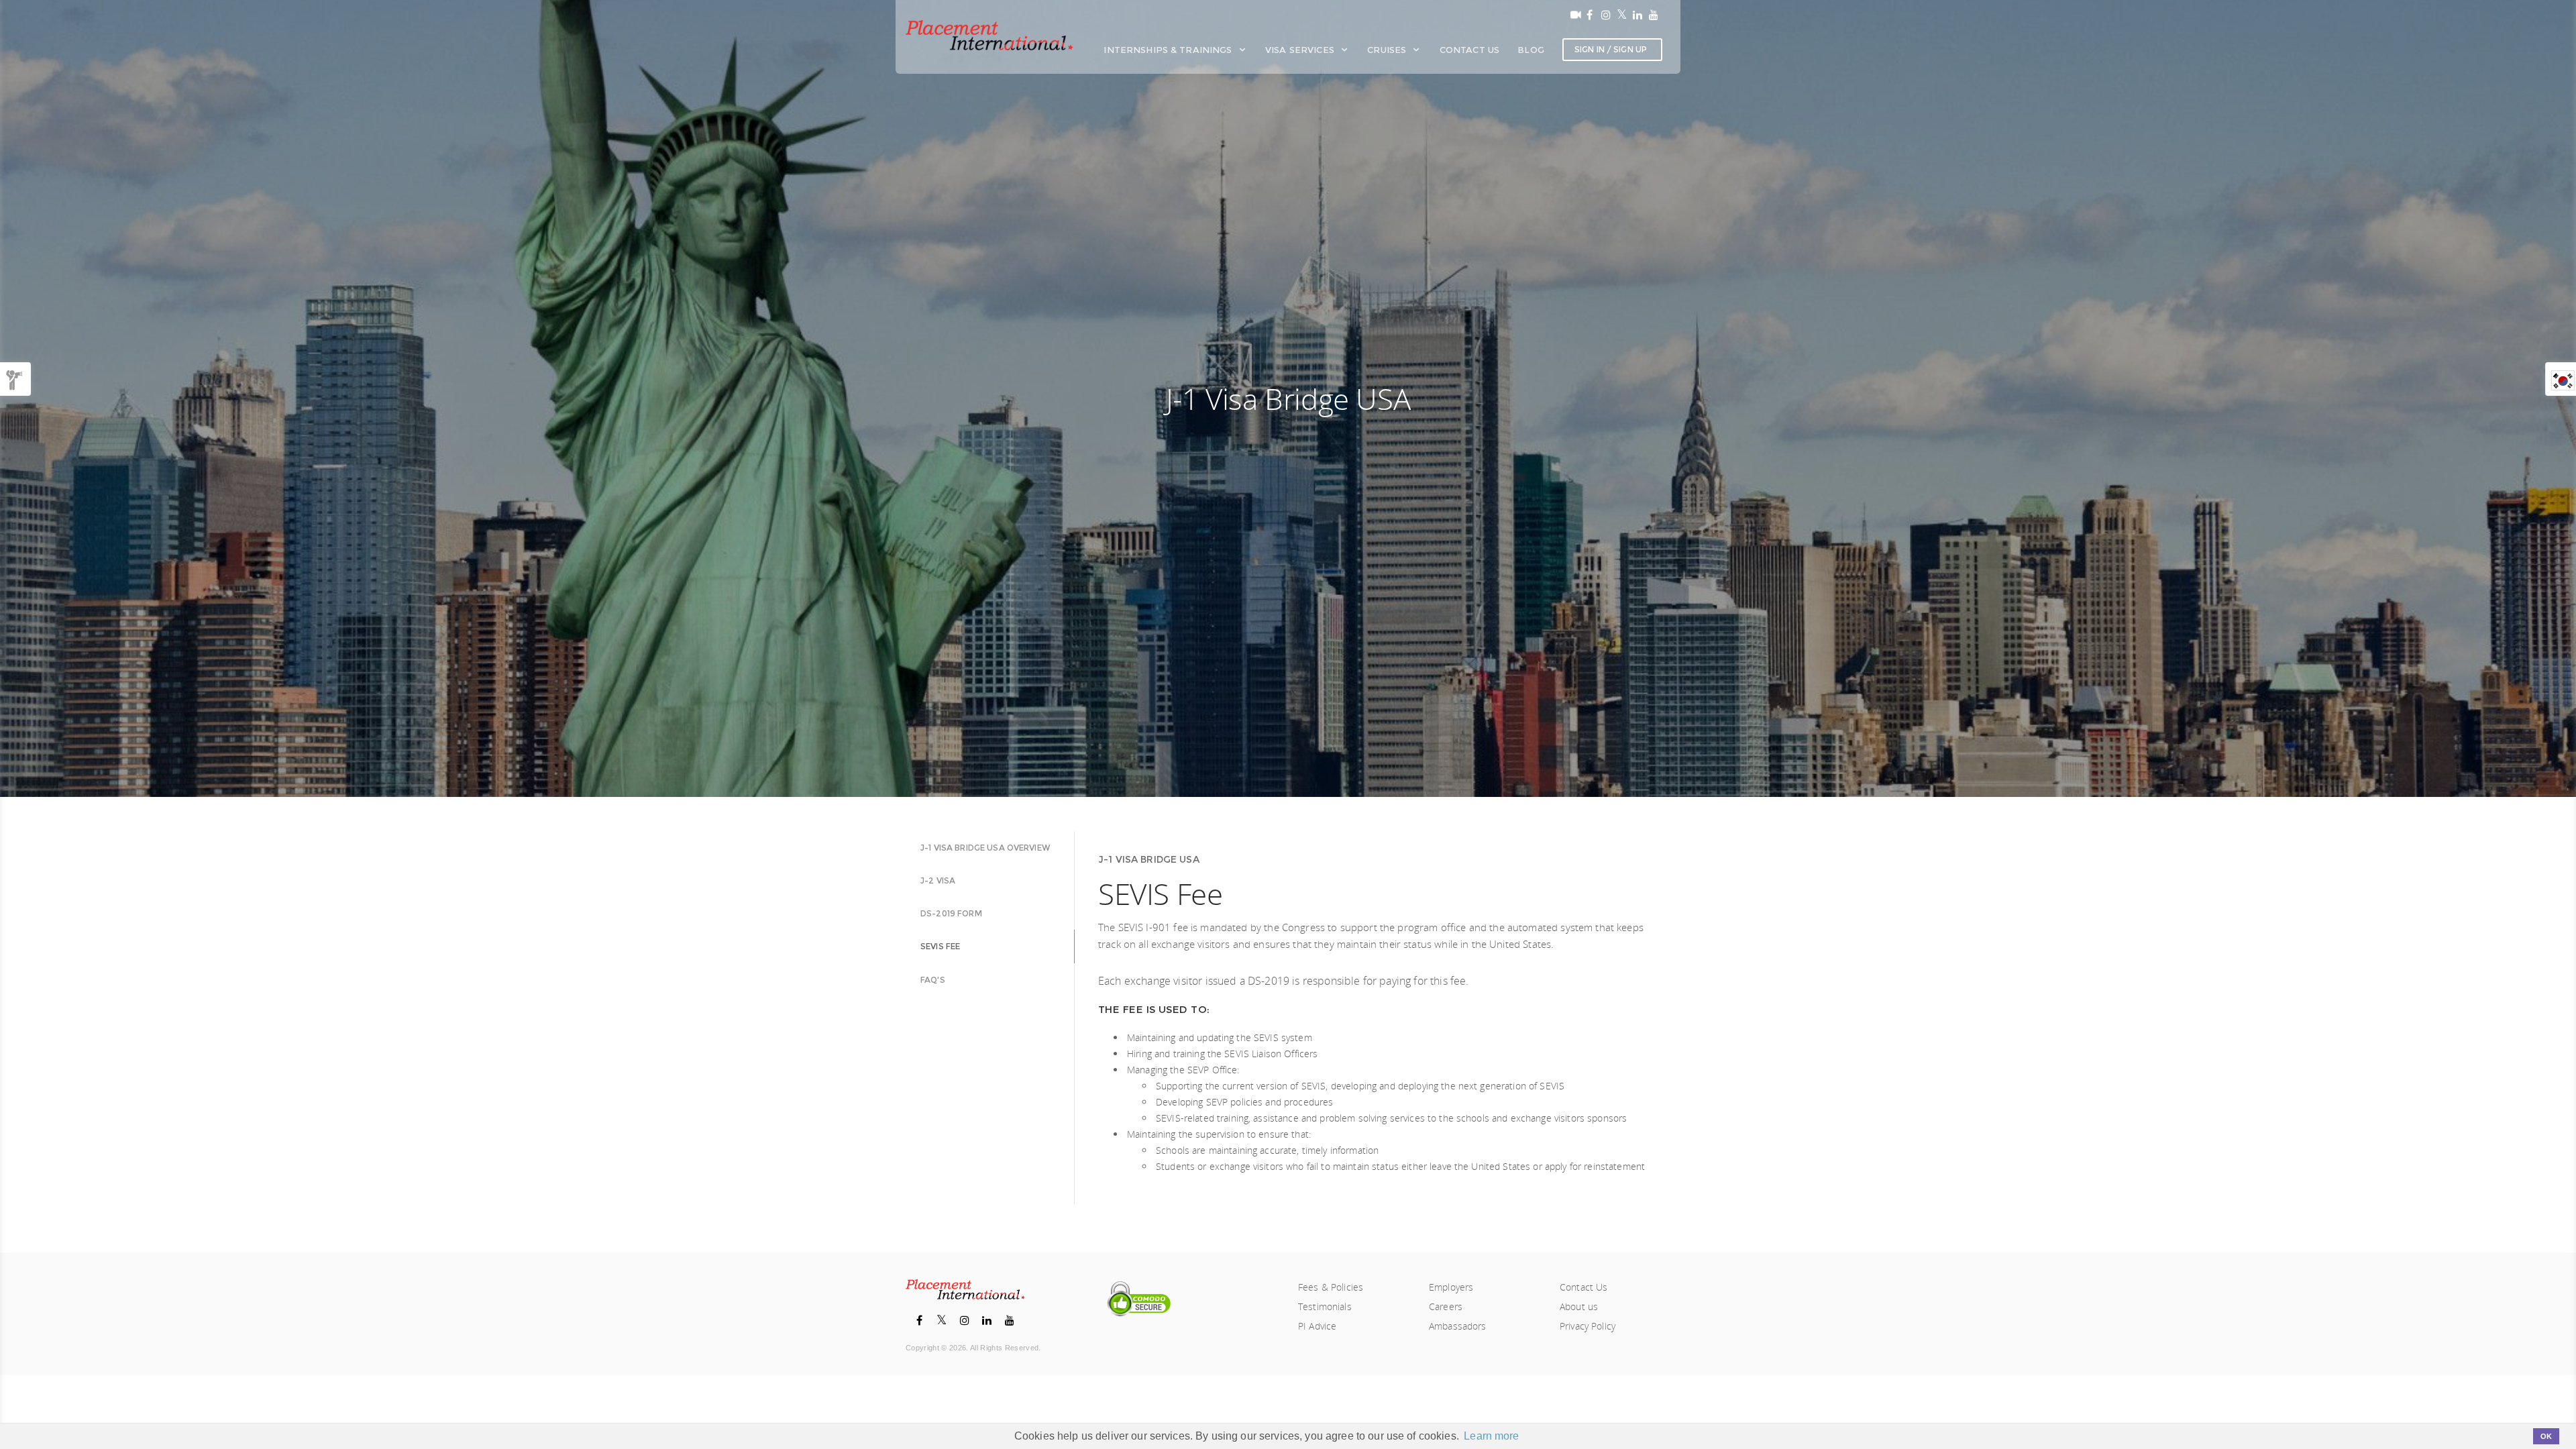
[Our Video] (1573, 15)
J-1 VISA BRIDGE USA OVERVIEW (985, 848)
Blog (1531, 50)
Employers (1451, 1287)
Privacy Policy (1588, 1326)
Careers (1446, 1306)
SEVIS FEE (940, 946)
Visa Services (1301, 50)
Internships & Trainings (1169, 50)
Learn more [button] (1491, 1436)
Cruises (1388, 50)
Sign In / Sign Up (1611, 49)
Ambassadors (1458, 1326)
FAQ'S (933, 980)
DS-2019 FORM (951, 913)
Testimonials (1325, 1306)
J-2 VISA (938, 880)
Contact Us (1469, 50)
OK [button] (2546, 1436)
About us (1579, 1306)
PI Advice (1317, 1326)
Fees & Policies (1331, 1287)
